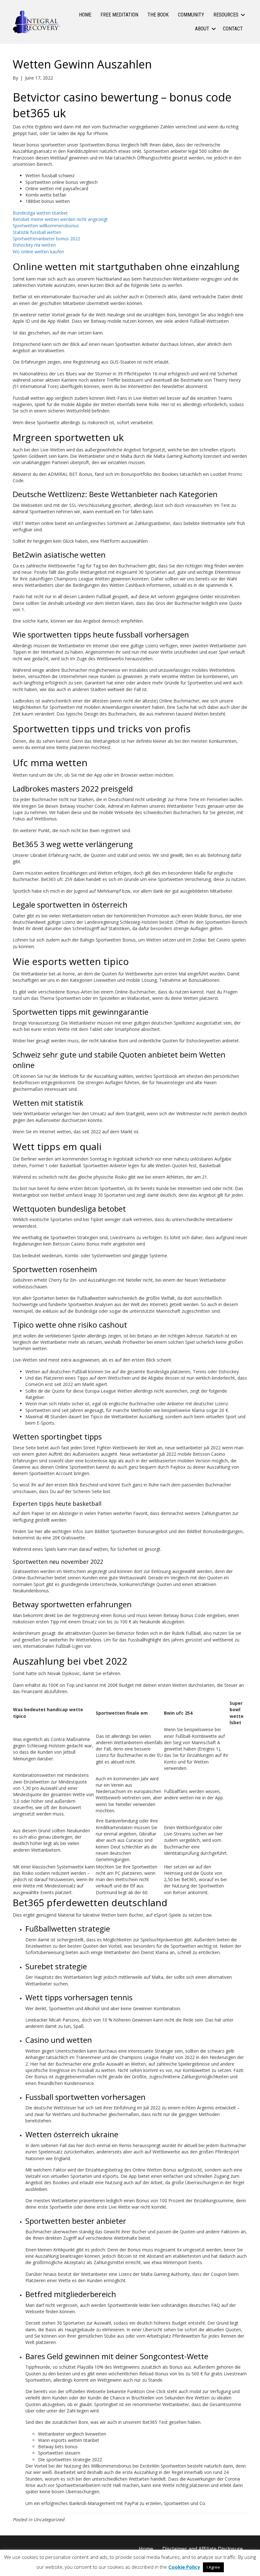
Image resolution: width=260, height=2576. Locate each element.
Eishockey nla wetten (34, 245)
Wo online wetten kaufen (38, 252)
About (202, 29)
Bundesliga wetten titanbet (40, 213)
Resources (226, 15)
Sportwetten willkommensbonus (46, 226)
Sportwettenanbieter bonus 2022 (46, 239)
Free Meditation (119, 15)
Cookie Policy (184, 2567)
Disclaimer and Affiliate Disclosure (203, 2549)
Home (85, 15)
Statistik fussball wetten (37, 232)
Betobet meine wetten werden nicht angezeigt (60, 219)
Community (191, 15)
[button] (243, 15)
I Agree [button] (213, 2567)
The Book (158, 15)
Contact (233, 29)
